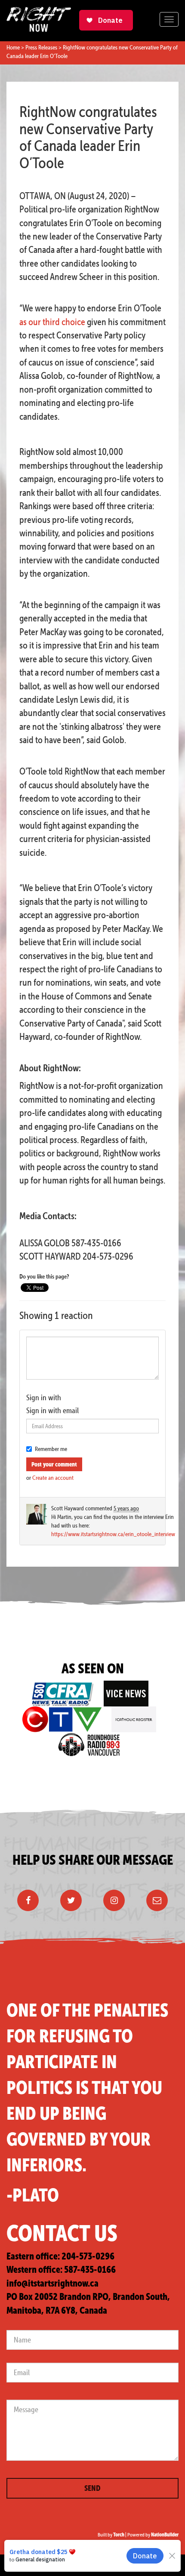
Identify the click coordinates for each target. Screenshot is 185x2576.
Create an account (53, 1478)
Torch (119, 2535)
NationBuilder (165, 2535)
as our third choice (52, 322)
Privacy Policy (156, 2565)
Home (13, 47)
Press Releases (41, 47)
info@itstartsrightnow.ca (52, 2283)
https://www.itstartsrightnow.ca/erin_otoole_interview (113, 1534)
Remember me (51, 1449)
